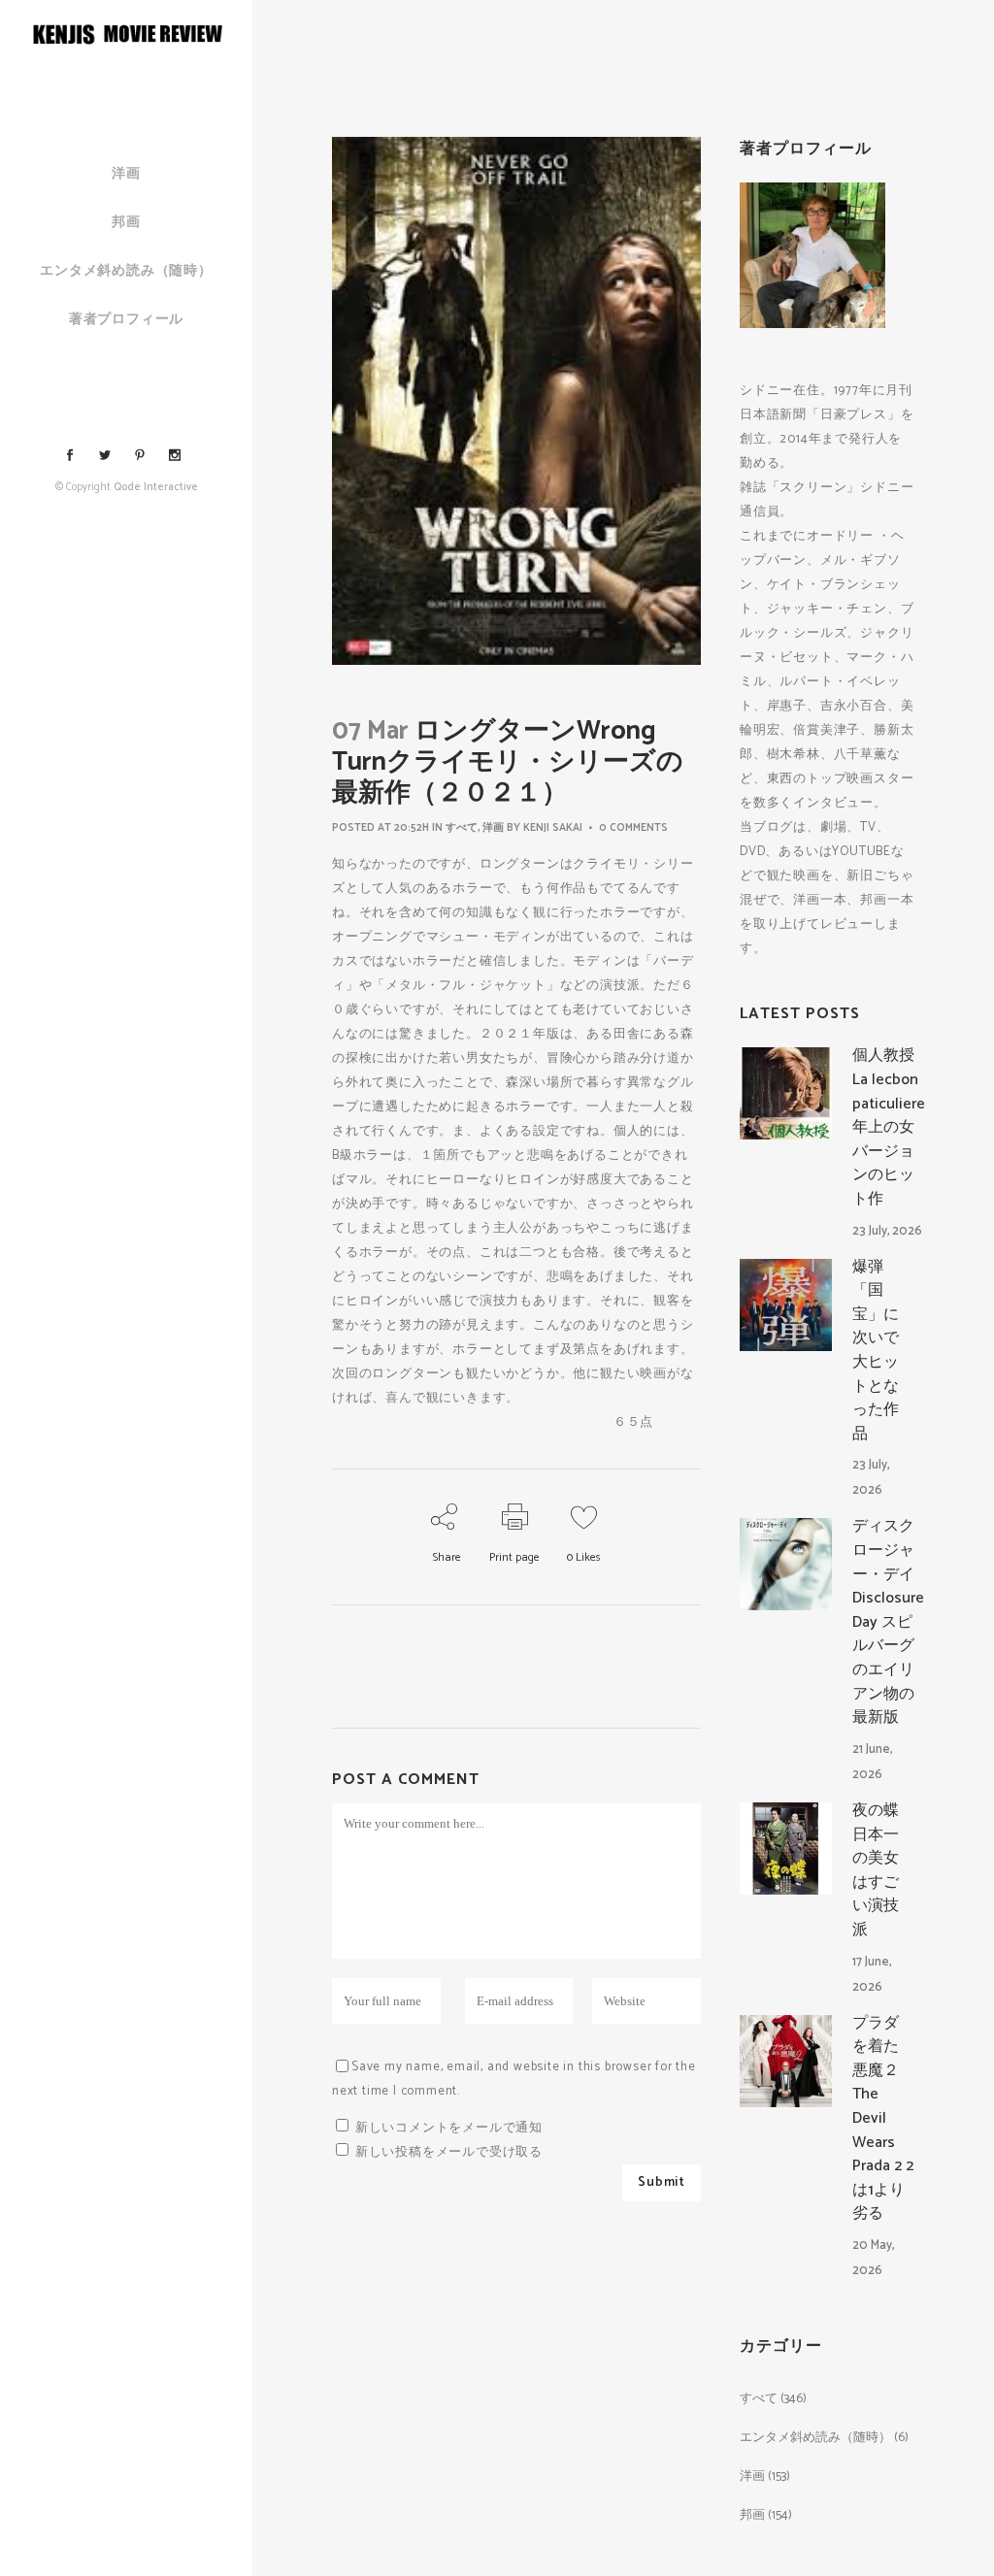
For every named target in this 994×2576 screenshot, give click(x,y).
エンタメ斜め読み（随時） (815, 2438)
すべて (462, 828)
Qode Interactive (156, 487)
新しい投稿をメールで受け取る (449, 2152)
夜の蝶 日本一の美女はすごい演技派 (883, 1870)
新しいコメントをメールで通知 (449, 2128)
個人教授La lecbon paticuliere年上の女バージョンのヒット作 (889, 1127)
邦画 (752, 2515)
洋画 (493, 828)
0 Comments (633, 828)
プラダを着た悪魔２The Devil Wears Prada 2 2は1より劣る (883, 2119)
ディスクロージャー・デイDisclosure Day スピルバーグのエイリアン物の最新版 (888, 1622)
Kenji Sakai (553, 828)
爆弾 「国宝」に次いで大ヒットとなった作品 (876, 1351)
